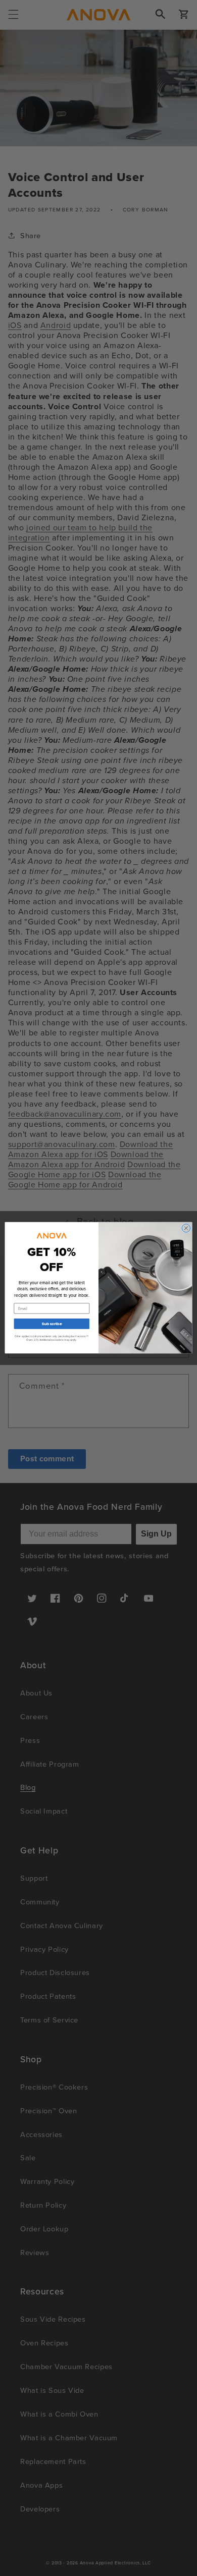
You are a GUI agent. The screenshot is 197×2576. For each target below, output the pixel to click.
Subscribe (52, 1324)
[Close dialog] (186, 1228)
